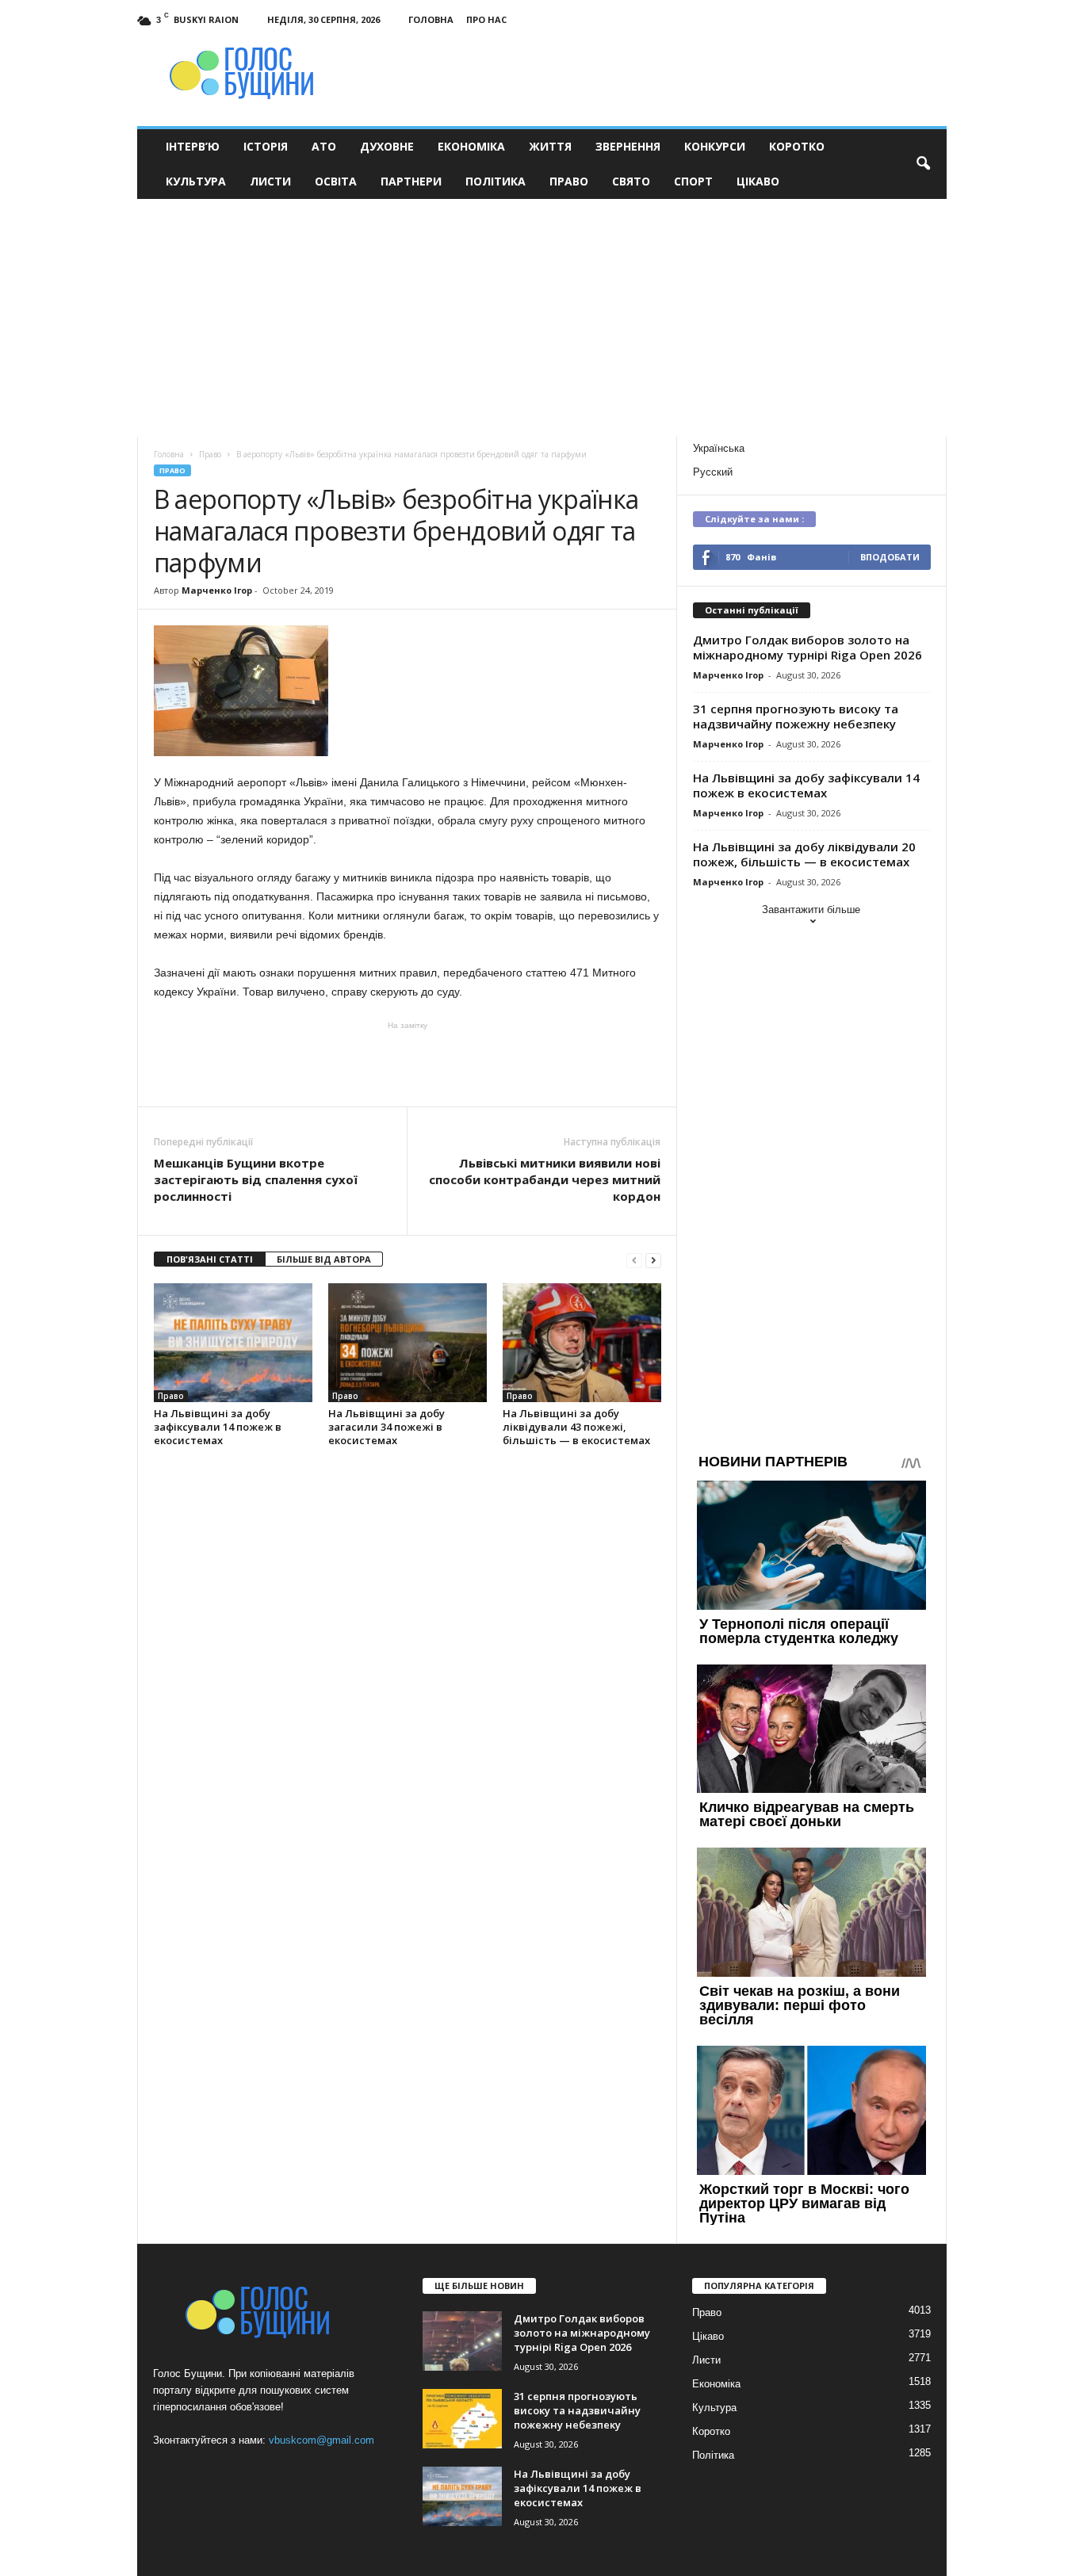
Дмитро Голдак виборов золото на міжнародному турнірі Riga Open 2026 (807, 647)
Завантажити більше (811, 910)
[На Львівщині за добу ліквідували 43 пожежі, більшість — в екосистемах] (582, 1343)
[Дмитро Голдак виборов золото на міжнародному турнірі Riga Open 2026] (462, 2341)
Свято (631, 181)
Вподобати (890, 557)
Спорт (693, 181)
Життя (550, 146)
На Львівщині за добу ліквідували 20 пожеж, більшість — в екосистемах (804, 854)
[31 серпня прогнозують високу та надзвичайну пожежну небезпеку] (462, 2419)
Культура (196, 181)
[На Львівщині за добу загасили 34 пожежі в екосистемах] (408, 1343)
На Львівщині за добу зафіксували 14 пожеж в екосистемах (218, 1427)
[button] (923, 164)
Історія (266, 146)
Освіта (336, 181)
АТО (324, 146)
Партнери (411, 181)
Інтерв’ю (193, 146)
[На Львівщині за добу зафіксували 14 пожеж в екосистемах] (233, 1343)
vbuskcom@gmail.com (321, 2440)
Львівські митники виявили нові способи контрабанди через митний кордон (545, 1179)
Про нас (486, 19)
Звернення (628, 146)
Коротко (797, 146)
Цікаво (758, 181)
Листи (270, 181)
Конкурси (715, 146)
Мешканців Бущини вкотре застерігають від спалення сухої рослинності (256, 1179)
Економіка (471, 146)
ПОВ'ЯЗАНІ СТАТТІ (210, 1259)
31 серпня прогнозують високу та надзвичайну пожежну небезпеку (796, 716)
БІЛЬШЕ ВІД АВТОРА (324, 1259)
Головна (431, 19)
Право (569, 181)
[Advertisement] (542, 318)
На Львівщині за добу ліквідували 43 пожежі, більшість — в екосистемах (576, 1427)
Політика (496, 181)
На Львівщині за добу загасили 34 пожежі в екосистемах (387, 1427)
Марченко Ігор (217, 590)
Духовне (387, 146)
